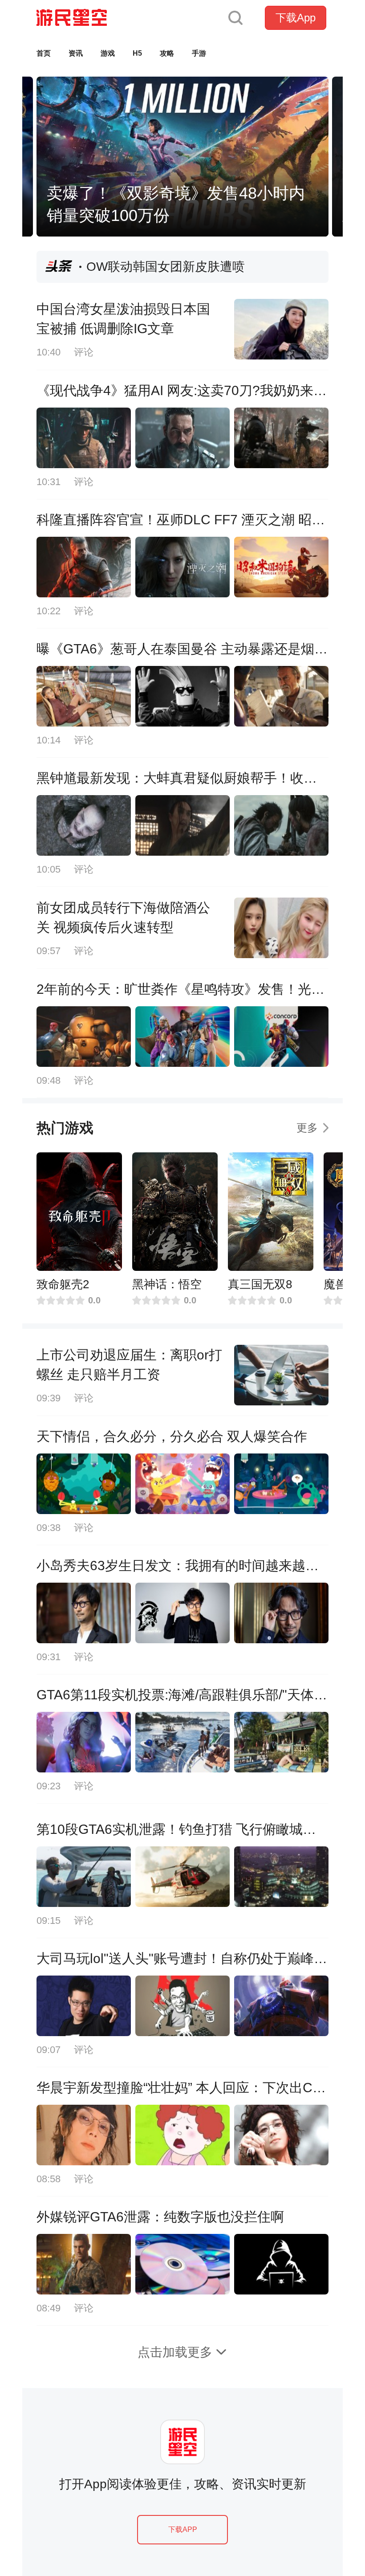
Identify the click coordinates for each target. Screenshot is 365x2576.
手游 (199, 53)
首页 (44, 53)
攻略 (167, 53)
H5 (137, 53)
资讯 (76, 53)
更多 (307, 1128)
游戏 (108, 53)
